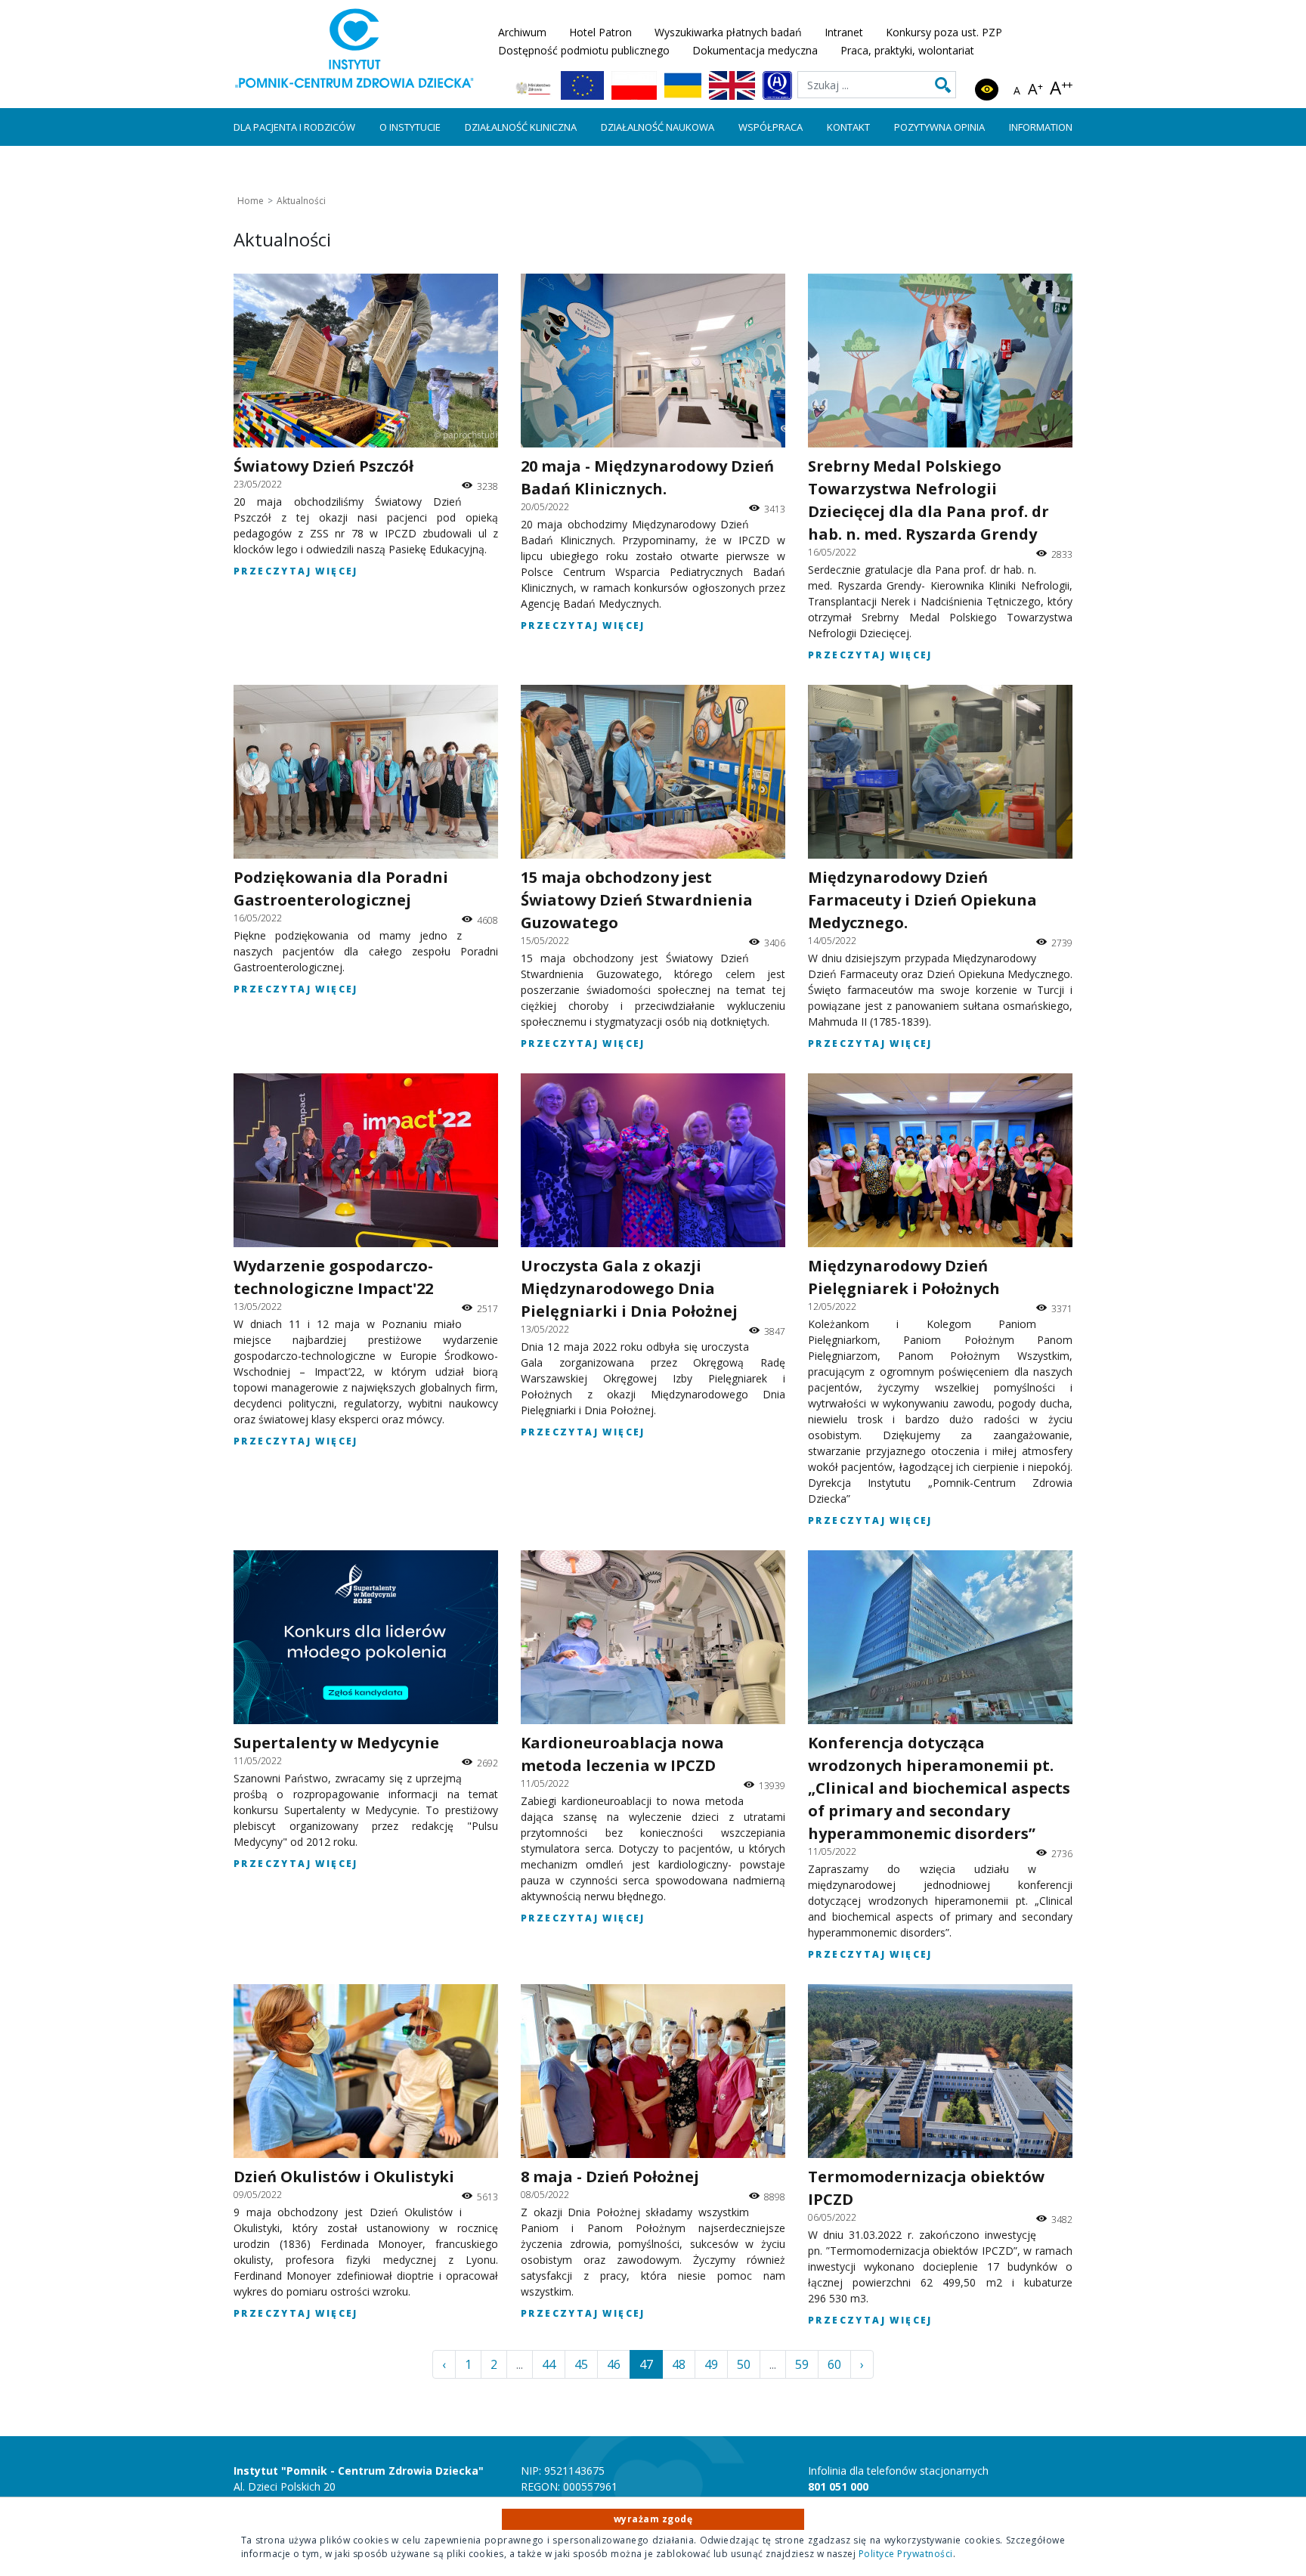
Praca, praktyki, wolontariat (907, 50)
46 (614, 2364)
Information (1041, 127)
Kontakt (848, 127)
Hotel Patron (600, 32)
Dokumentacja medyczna (755, 50)
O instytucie (410, 127)
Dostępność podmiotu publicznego (584, 50)
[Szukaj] (943, 85)
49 (711, 2364)
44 (549, 2364)
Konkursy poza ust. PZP (944, 32)
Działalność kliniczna (521, 127)
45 (581, 2364)
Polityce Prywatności (906, 2554)
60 (834, 2364)
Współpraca (771, 127)
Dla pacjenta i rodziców (294, 127)
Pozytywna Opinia (939, 127)
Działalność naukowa (658, 127)
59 (802, 2364)
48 (679, 2364)
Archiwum (522, 32)
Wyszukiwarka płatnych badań (728, 32)
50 (744, 2364)
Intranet (844, 32)
